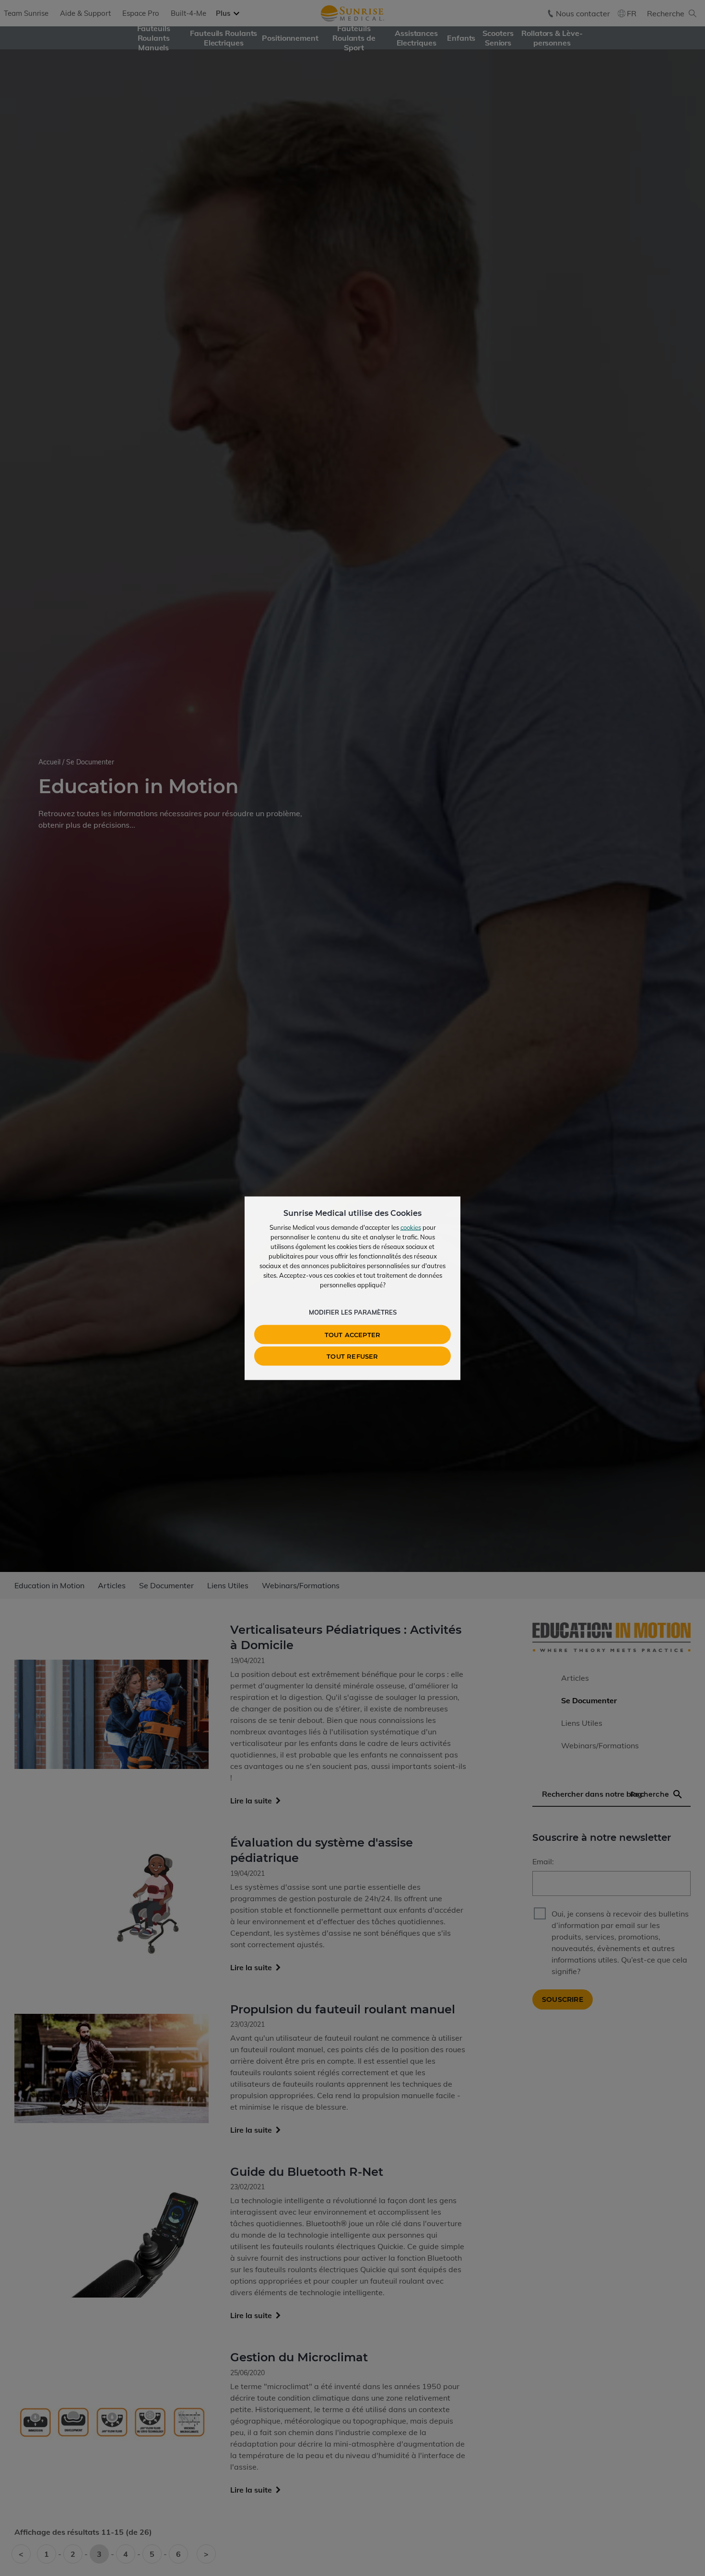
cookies (411, 1227)
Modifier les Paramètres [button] (353, 1312)
